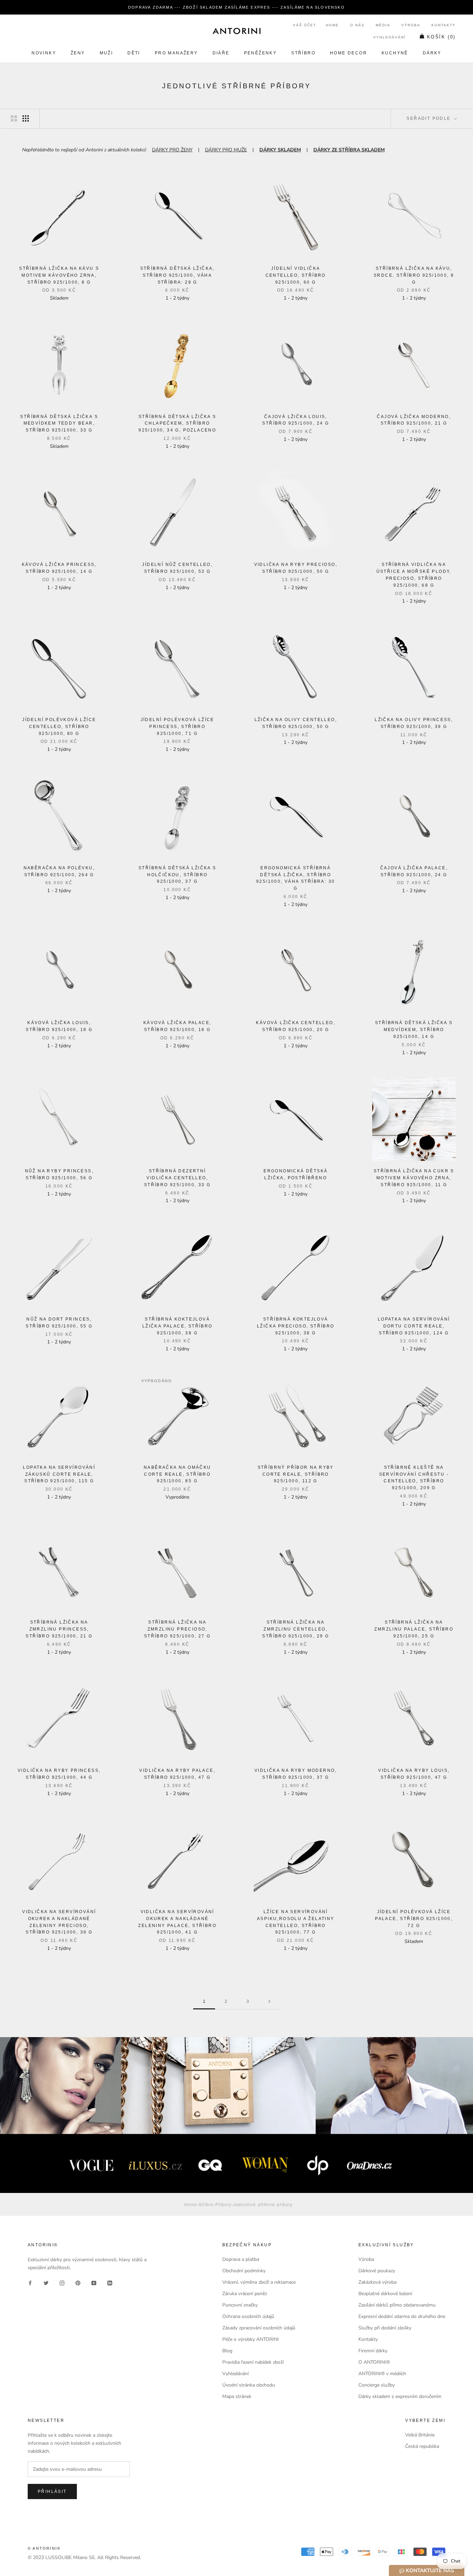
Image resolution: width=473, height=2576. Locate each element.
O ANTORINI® (374, 2362)
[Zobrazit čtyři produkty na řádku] (26, 118)
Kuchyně (395, 53)
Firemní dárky (373, 2351)
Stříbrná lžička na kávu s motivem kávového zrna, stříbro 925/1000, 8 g (59, 275)
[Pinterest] (78, 2282)
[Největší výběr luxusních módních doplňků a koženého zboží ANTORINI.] (237, 31)
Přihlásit (52, 2491)
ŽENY (78, 53)
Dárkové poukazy (377, 2271)
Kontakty (444, 25)
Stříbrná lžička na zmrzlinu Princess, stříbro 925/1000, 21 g (59, 1629)
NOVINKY (44, 53)
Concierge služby (377, 2385)
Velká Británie (420, 2435)
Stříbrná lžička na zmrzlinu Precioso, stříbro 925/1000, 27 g (177, 1629)
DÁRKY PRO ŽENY (172, 150)
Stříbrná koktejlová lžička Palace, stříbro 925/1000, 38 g (177, 1326)
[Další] (269, 2002)
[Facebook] (30, 2282)
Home (332, 25)
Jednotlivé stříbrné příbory (263, 2204)
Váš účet (305, 25)
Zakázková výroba (377, 2282)
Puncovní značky (240, 2305)
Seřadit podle (430, 118)
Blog (227, 2351)
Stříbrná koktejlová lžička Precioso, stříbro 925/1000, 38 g (296, 1326)
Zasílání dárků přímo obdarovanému (397, 2305)
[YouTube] (94, 2282)
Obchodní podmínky (244, 2271)
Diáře (221, 53)
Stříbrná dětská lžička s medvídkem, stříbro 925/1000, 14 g (414, 1030)
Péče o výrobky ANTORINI (251, 2339)
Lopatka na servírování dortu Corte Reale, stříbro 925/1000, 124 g (414, 1326)
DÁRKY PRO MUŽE (226, 150)
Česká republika (422, 2446)
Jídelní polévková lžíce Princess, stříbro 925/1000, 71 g (177, 727)
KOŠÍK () (441, 37)
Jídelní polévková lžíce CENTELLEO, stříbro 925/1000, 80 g (59, 727)
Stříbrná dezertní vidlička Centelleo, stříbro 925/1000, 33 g (177, 1178)
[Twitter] (46, 2282)
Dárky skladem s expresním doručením (400, 2396)
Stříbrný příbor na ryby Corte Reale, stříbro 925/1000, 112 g (296, 1474)
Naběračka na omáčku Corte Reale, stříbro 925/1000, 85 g (177, 1474)
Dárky (432, 53)
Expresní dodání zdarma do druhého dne (402, 2316)
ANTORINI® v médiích (382, 2374)
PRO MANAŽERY (176, 53)
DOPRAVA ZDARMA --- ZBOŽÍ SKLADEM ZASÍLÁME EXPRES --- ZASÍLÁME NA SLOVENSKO (237, 7)
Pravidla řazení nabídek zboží (253, 2362)
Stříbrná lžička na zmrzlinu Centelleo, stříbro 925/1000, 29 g (296, 1629)
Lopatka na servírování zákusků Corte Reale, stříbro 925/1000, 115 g (59, 1474)
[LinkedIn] (110, 2282)
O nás (357, 25)
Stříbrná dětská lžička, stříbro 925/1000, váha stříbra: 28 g (177, 275)
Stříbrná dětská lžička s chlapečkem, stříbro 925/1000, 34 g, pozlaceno (177, 424)
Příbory (223, 2204)
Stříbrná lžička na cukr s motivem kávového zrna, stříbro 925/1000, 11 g (414, 1178)
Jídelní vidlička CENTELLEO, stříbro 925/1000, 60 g (296, 275)
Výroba (411, 25)
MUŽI (106, 53)
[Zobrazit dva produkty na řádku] (14, 118)
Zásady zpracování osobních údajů (259, 2328)
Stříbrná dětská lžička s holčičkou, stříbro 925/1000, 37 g (177, 875)
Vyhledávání (390, 37)
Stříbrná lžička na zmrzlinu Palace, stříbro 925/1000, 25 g (414, 1629)
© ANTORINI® (44, 2548)
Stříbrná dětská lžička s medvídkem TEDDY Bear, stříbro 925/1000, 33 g (59, 424)
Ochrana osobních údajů (248, 2316)
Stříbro (303, 53)
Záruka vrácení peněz (245, 2294)
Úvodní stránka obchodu (249, 2385)
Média (383, 25)
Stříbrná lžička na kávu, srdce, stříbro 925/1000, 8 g (414, 275)
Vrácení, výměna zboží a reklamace (259, 2282)
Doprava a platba (241, 2259)
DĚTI (134, 53)
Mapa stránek (237, 2396)
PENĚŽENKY (261, 53)
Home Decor (349, 53)
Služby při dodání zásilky (385, 2328)
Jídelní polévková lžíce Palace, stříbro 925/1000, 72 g (414, 1919)
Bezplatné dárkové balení (385, 2294)
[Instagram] (62, 2282)
